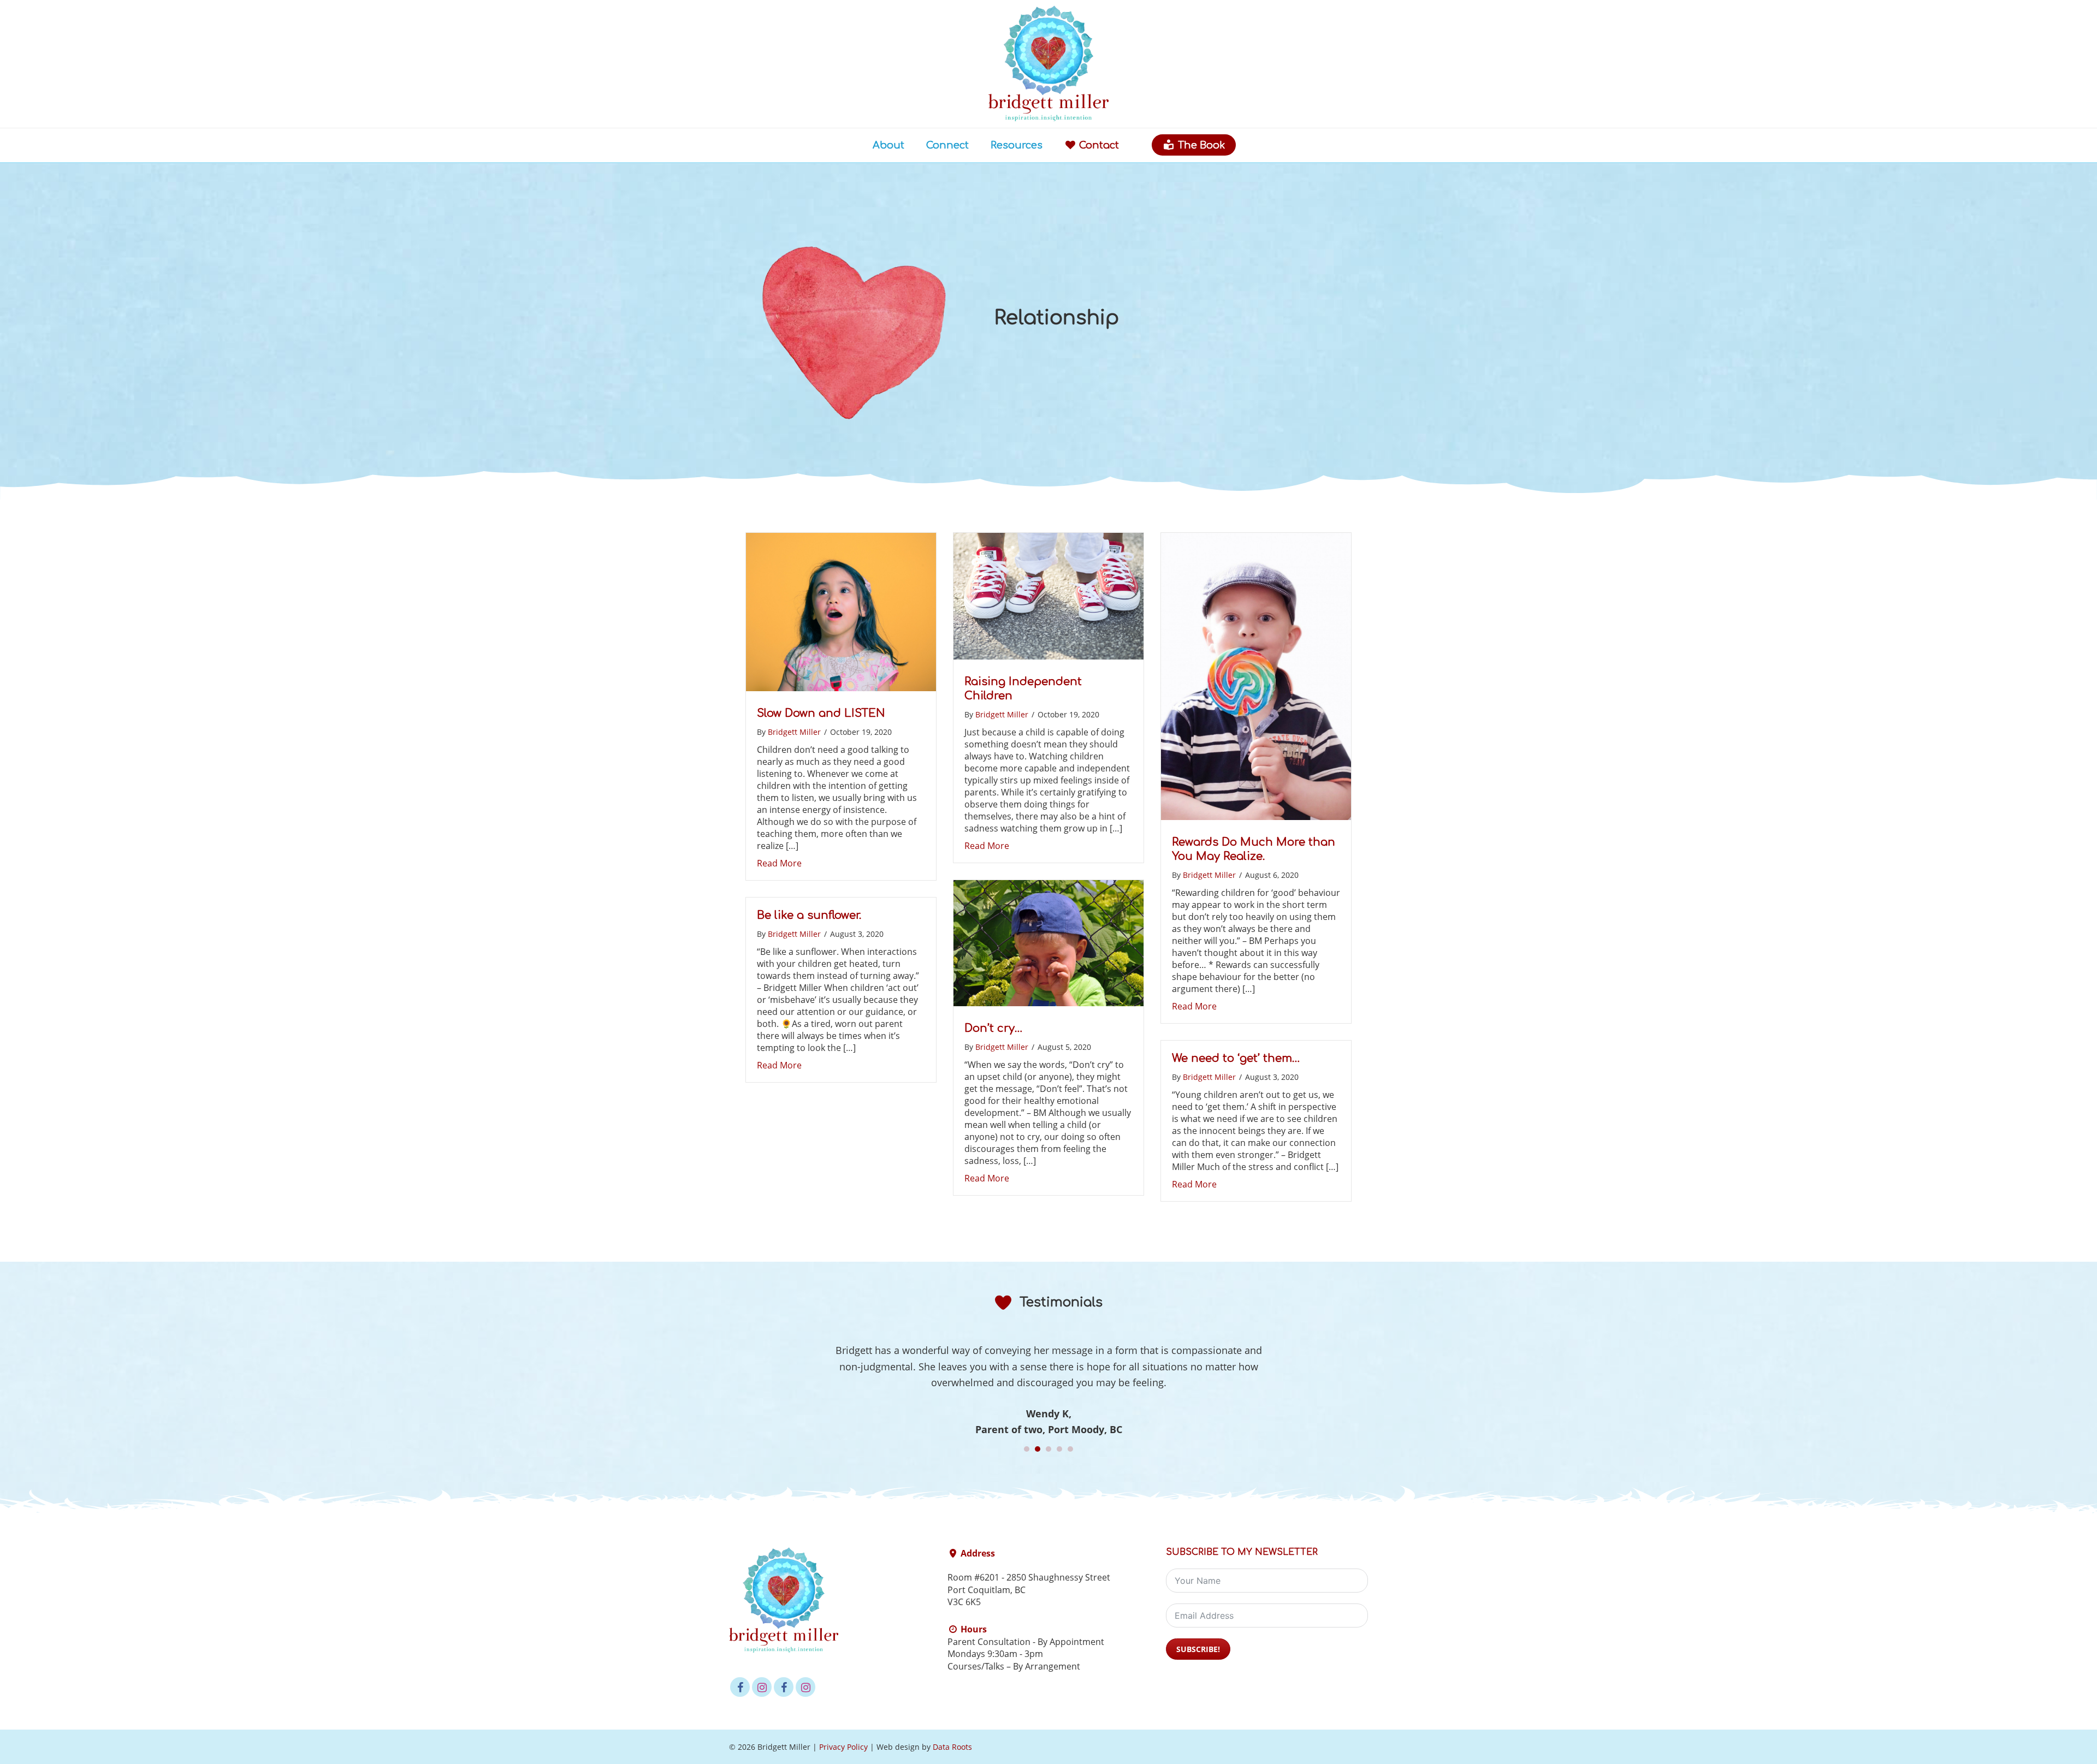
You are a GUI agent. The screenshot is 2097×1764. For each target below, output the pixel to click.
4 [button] (1059, 1449)
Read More (779, 863)
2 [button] (1038, 1449)
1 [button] (1027, 1449)
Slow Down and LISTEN (821, 713)
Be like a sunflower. (809, 915)
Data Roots (952, 1747)
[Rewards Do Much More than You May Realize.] (1256, 816)
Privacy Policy (843, 1747)
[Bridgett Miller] (1048, 117)
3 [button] (1048, 1449)
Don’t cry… (993, 1028)
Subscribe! (1198, 1649)
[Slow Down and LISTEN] (841, 687)
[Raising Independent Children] (1048, 656)
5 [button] (1070, 1449)
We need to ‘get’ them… (1236, 1058)
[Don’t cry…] (1048, 1002)
